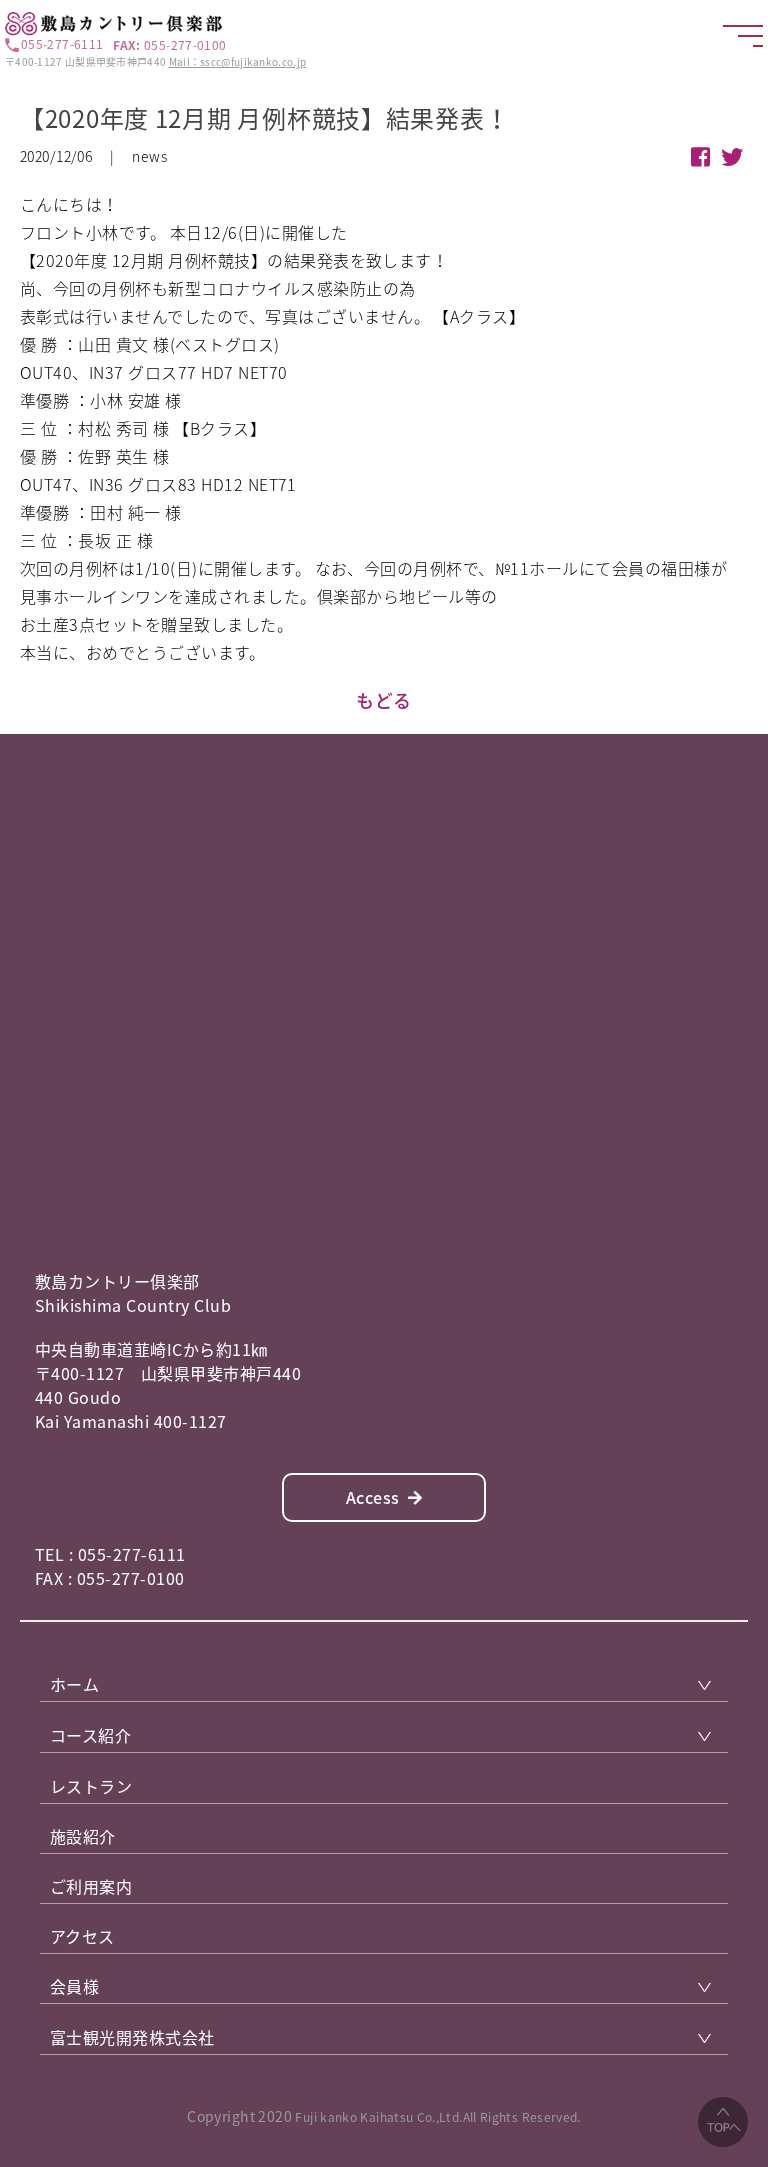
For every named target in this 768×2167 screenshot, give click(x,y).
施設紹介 (83, 1836)
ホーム (74, 1684)
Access (373, 1497)
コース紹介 (90, 1735)
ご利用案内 (91, 1886)
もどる (384, 700)
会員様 (74, 1986)
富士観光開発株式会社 (132, 2037)
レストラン (91, 1786)
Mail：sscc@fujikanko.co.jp (238, 61)
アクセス (82, 1936)
